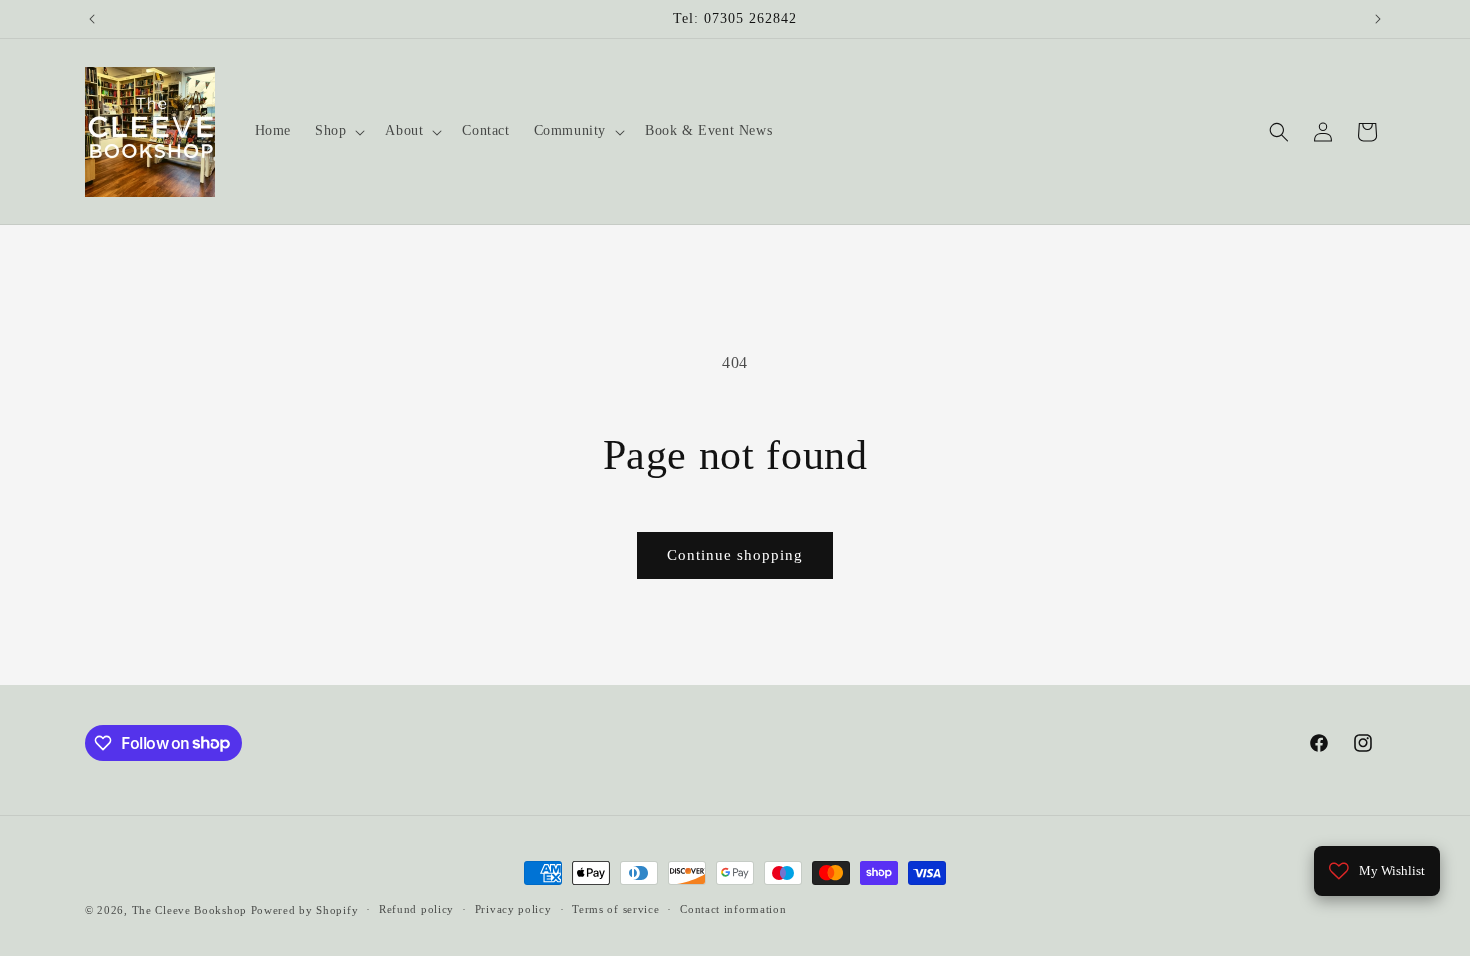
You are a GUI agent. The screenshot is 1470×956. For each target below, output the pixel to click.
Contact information (733, 909)
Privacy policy (513, 909)
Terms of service (615, 909)
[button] (338, 131)
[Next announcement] (1378, 19)
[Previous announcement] (92, 19)
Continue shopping (735, 555)
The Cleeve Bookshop (189, 910)
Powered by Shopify (305, 910)
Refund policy (416, 909)
